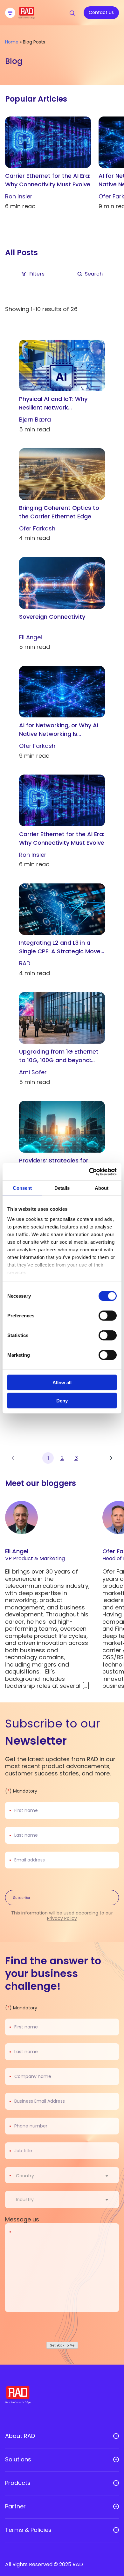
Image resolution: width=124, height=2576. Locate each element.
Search (94, 274)
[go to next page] (111, 1458)
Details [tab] (62, 1188)
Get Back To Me (62, 2345)
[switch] (108, 1316)
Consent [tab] (22, 1188)
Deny (62, 1400)
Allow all (62, 1383)
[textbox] (27, 2176)
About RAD (20, 2436)
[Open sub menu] (116, 2436)
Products (18, 2483)
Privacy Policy (62, 1918)
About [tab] (102, 1188)
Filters (37, 274)
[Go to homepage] (27, 17)
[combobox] (66, 2176)
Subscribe (21, 1898)
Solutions (18, 2460)
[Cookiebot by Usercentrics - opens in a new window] (89, 1172)
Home (12, 42)
